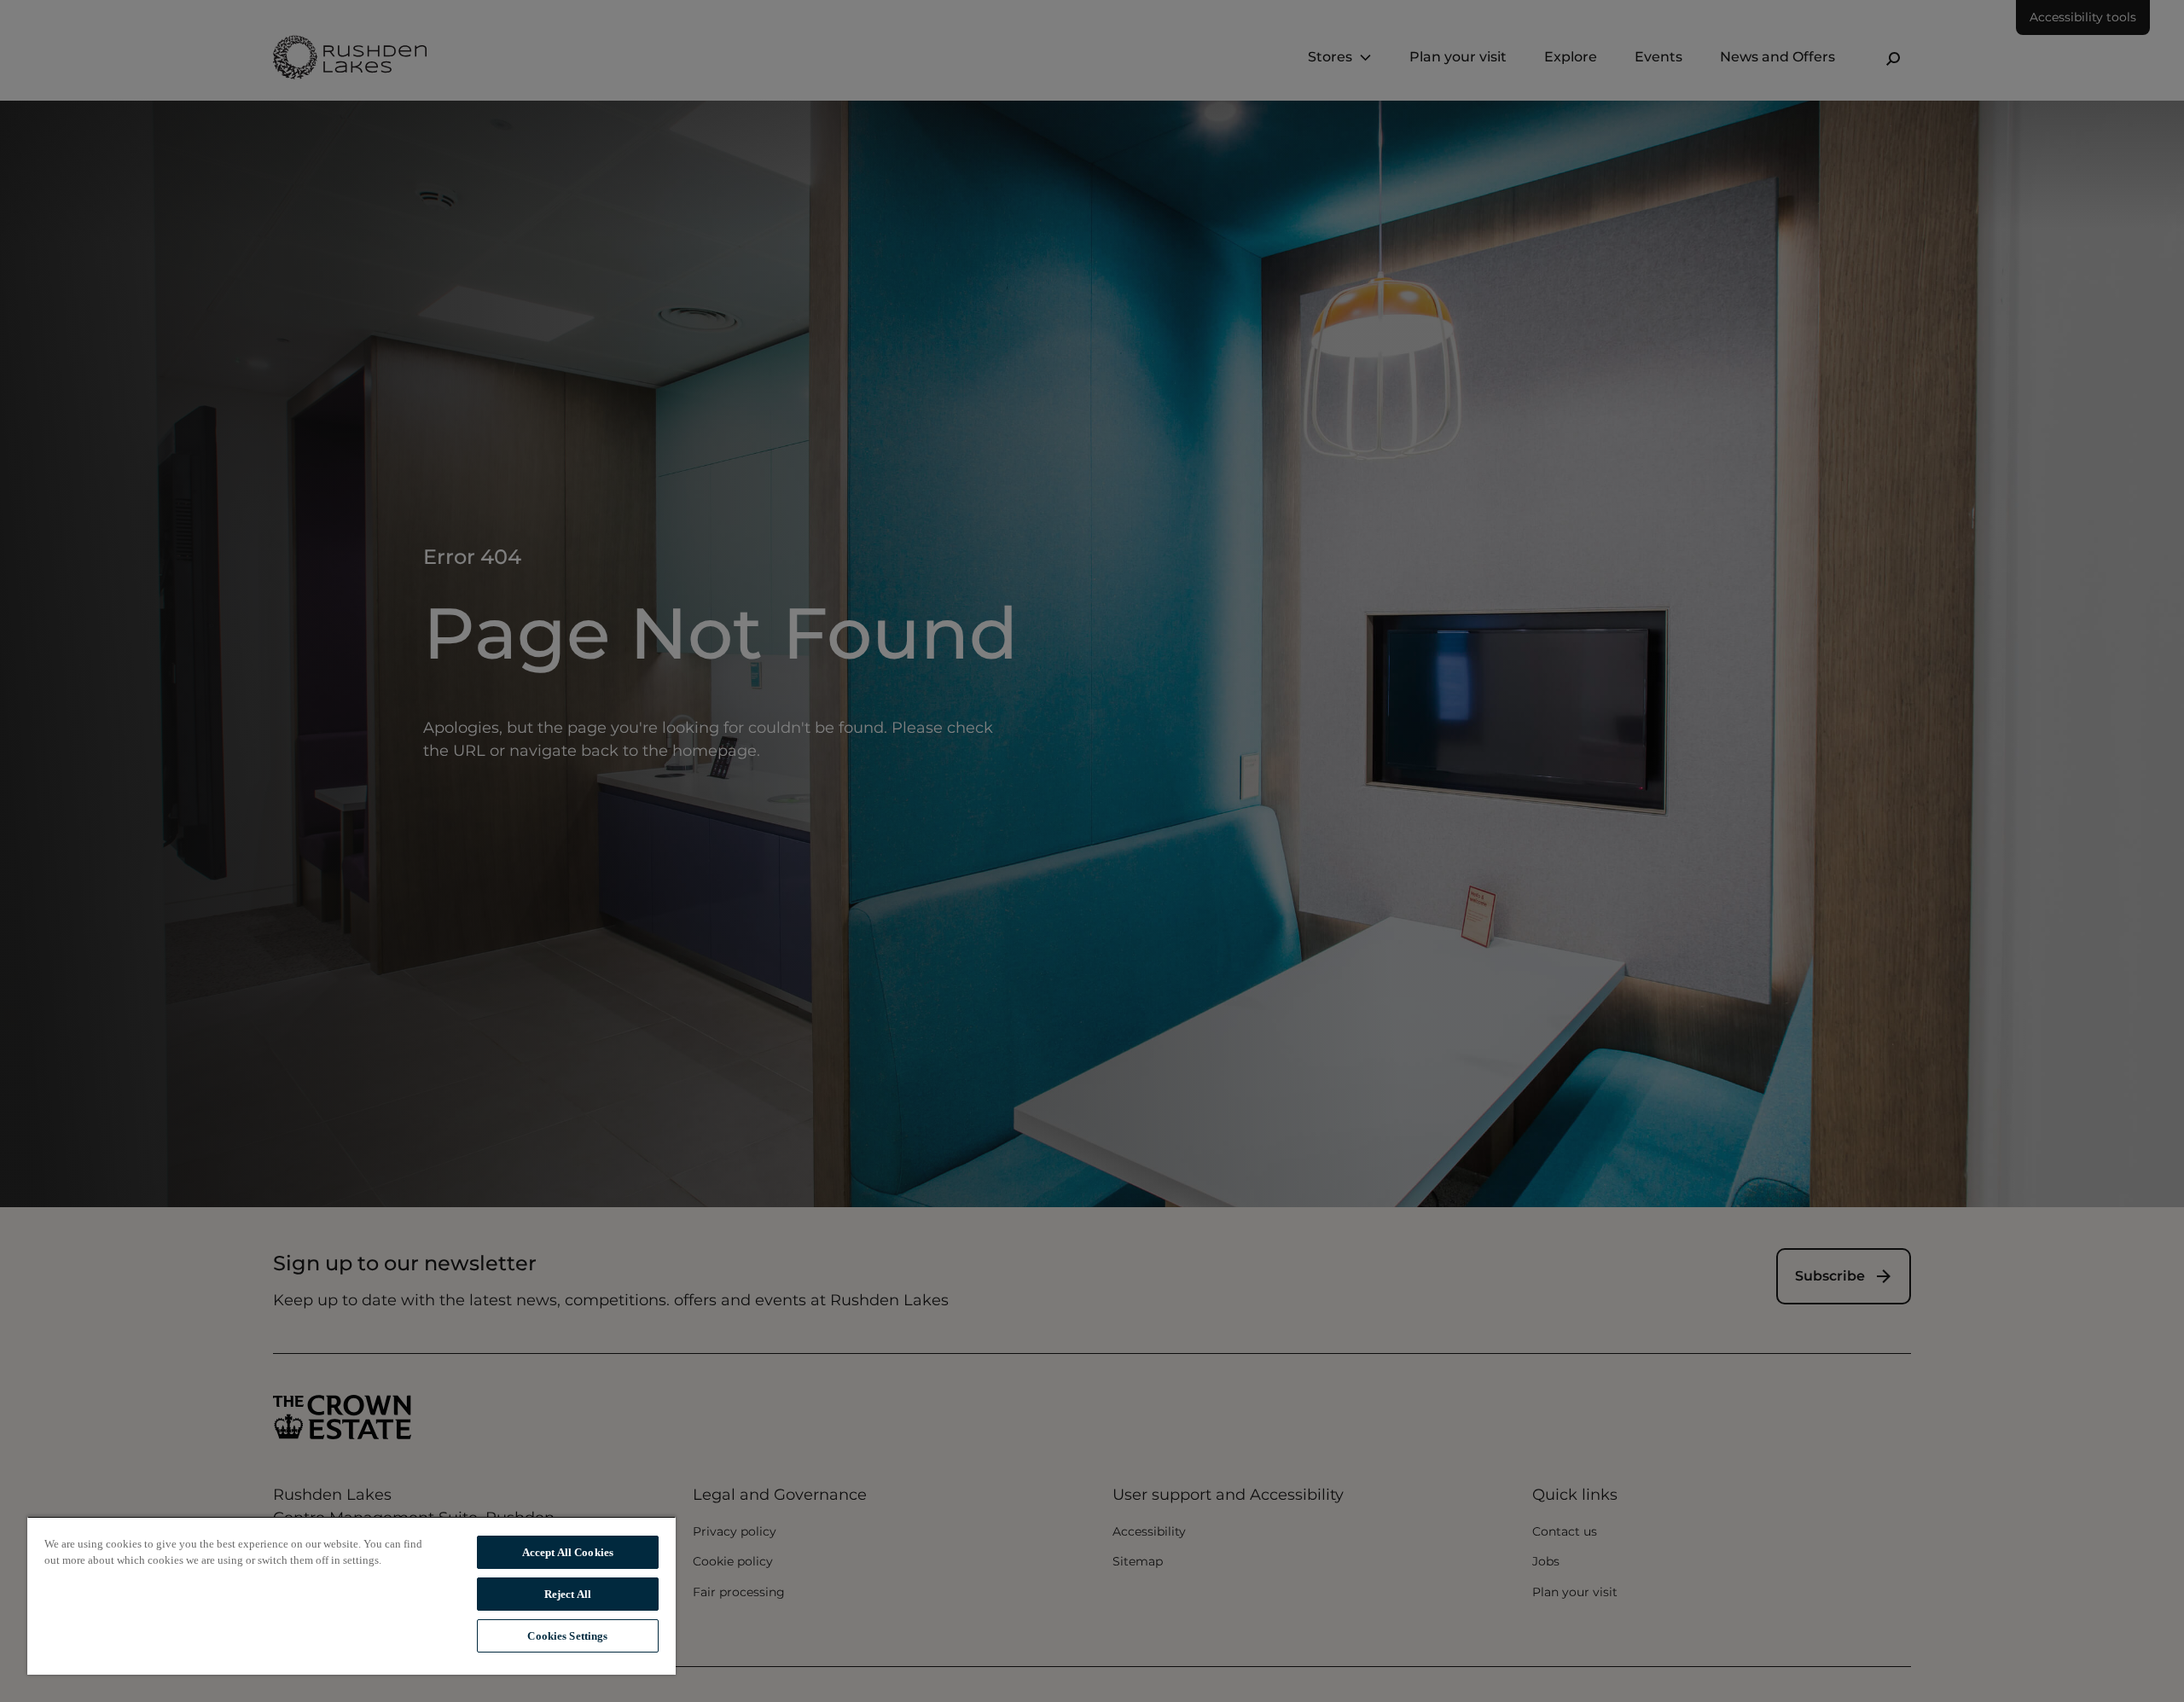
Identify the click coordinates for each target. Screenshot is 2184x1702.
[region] (351, 1595)
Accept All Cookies (568, 1552)
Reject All (568, 1594)
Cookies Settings (567, 1636)
